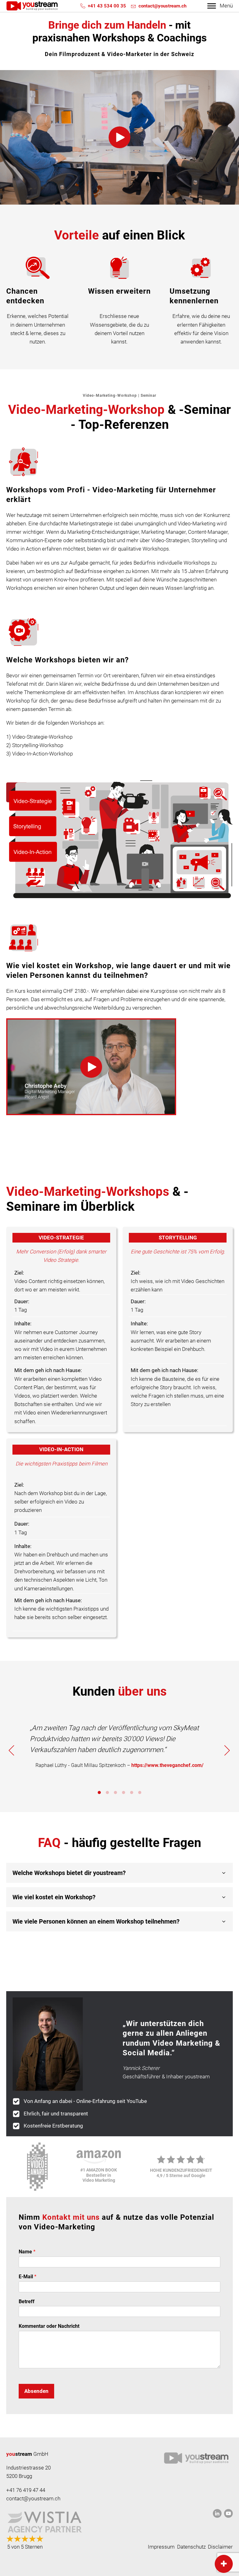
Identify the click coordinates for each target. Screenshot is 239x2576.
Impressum (161, 2547)
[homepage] (32, 6)
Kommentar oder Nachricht (49, 2326)
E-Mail (28, 2277)
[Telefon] (83, 6)
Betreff (27, 2301)
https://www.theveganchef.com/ (167, 1765)
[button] (119, 137)
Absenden (36, 2391)
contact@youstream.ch (162, 6)
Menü (226, 6)
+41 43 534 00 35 (107, 6)
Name (27, 2252)
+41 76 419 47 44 (26, 2490)
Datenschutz (191, 2547)
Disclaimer (220, 2547)
